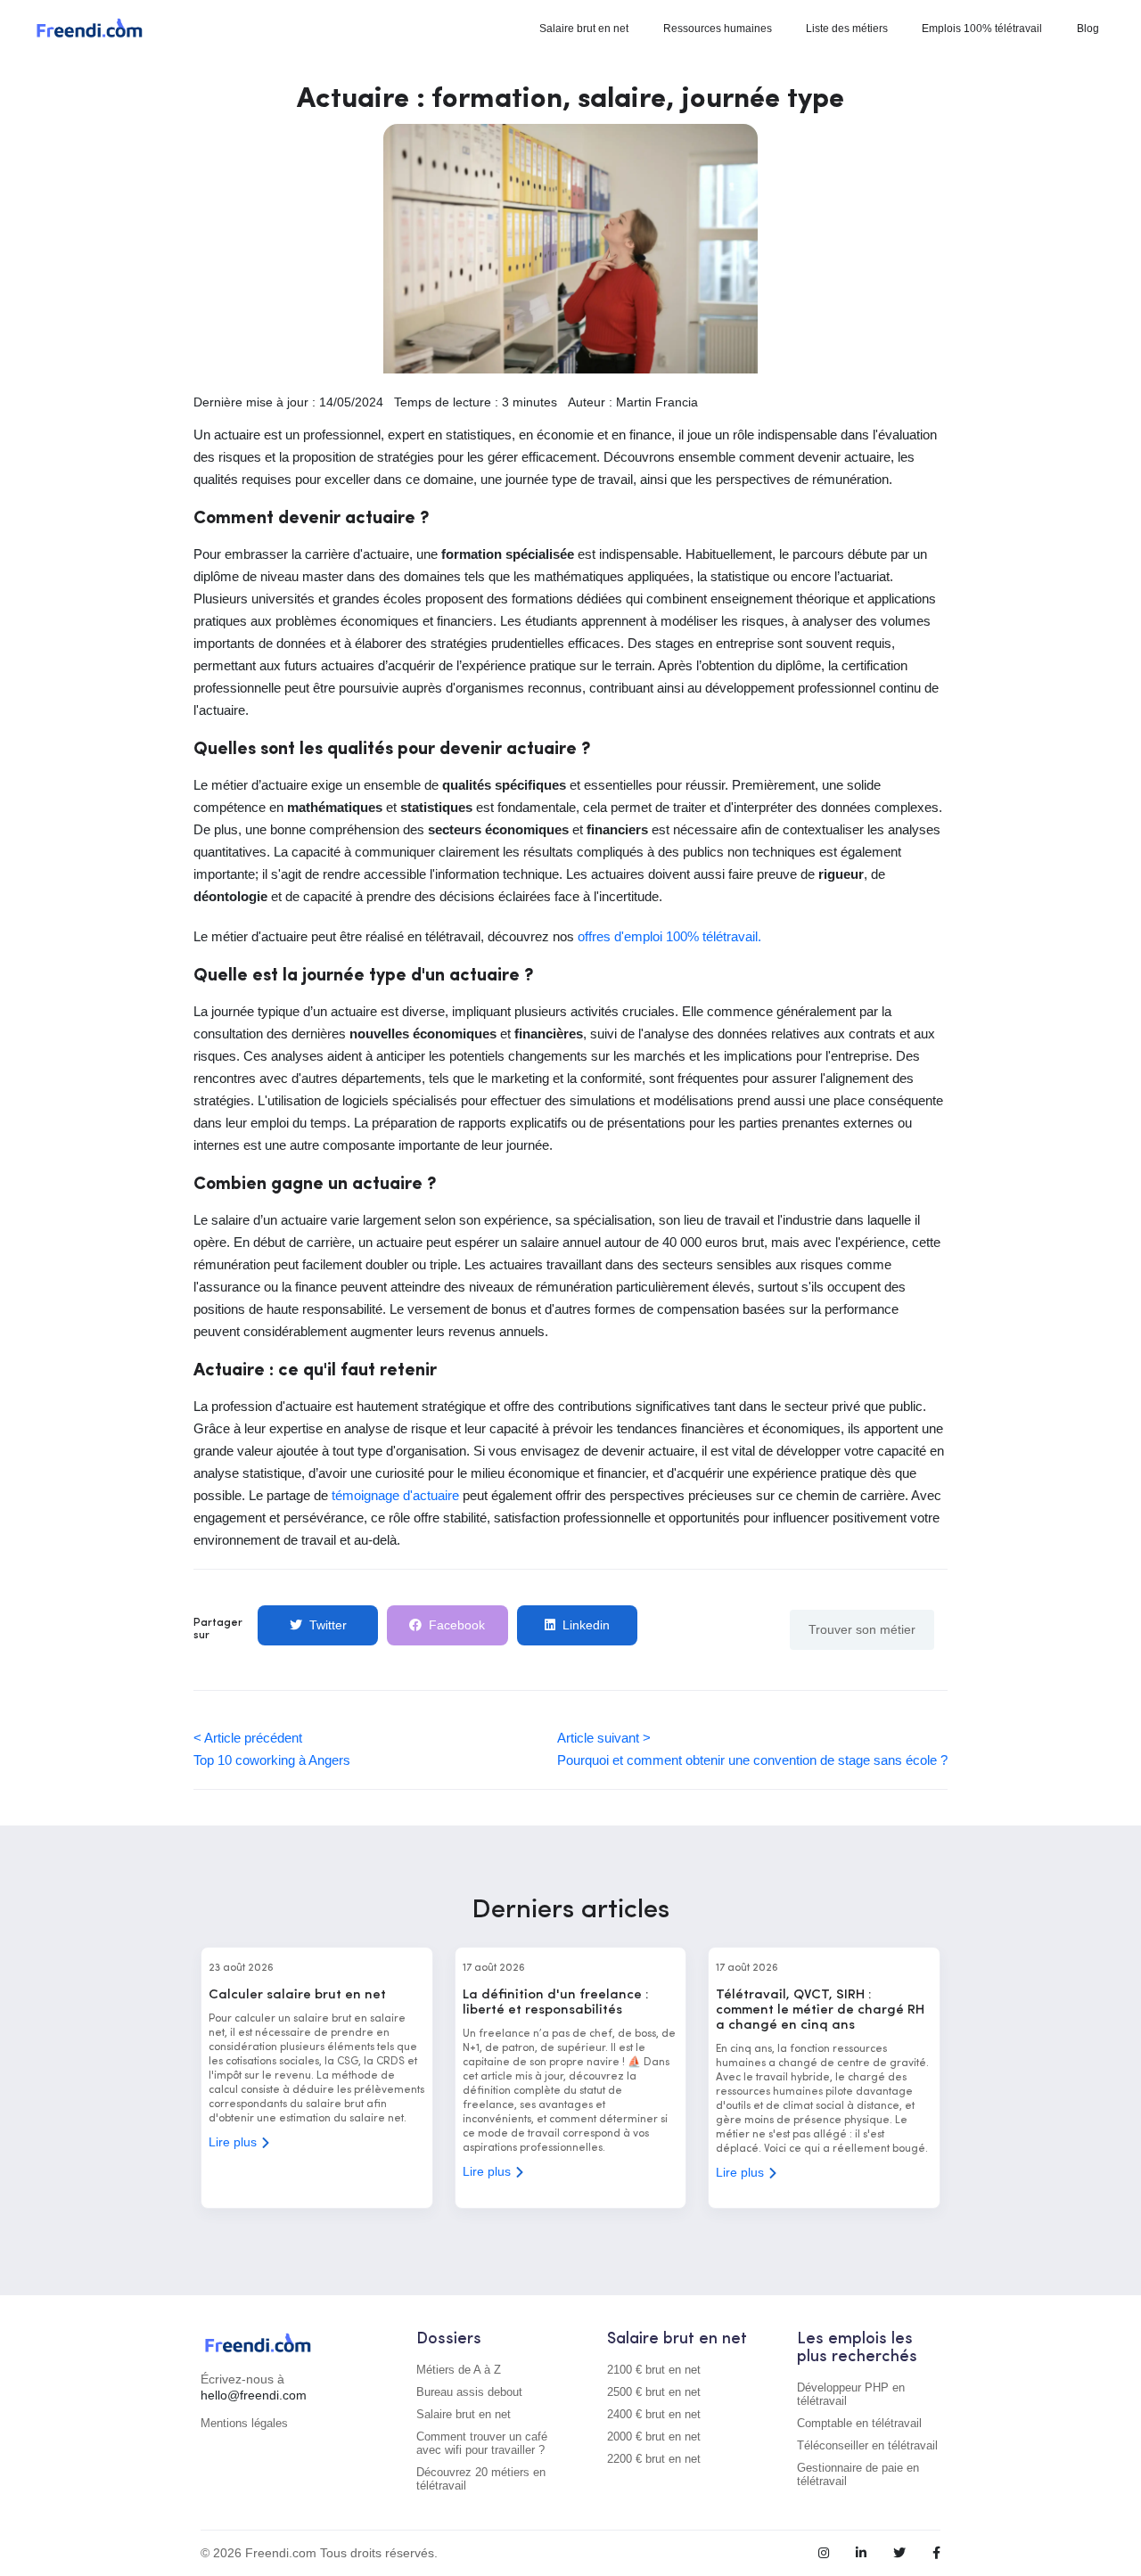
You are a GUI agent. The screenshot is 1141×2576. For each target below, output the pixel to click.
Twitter (328, 1625)
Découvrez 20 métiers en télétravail (481, 2479)
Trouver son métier (862, 1629)
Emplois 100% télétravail (982, 29)
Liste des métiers (847, 29)
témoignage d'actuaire (395, 1495)
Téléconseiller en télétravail (867, 2445)
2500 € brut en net (654, 2392)
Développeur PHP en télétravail (851, 2394)
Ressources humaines (718, 29)
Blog (1088, 29)
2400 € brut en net (654, 2414)
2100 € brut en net (654, 2370)
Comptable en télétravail (859, 2423)
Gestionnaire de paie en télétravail (858, 2474)
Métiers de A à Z (459, 2370)
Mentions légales (244, 2423)
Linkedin (586, 1625)
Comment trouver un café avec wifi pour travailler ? (482, 2443)
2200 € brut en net (654, 2459)
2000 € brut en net (654, 2437)
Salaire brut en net (584, 29)
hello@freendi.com (254, 2395)
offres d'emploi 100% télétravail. (669, 936)
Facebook (457, 1625)
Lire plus (234, 2142)
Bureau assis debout (469, 2392)
